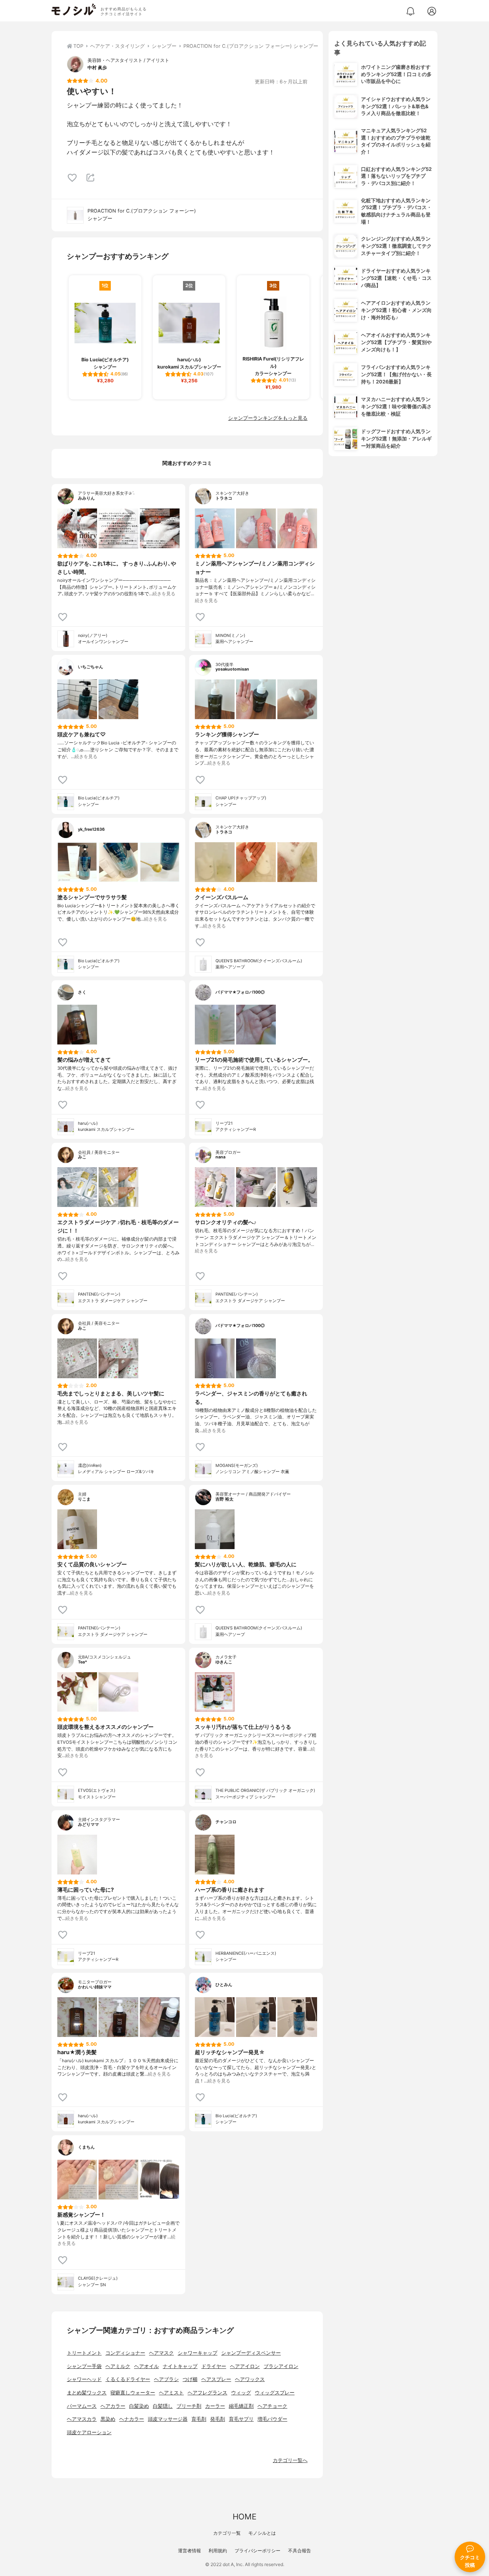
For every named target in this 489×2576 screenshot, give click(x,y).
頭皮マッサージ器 (168, 2419)
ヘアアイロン (245, 2366)
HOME (244, 2517)
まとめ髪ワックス (87, 2393)
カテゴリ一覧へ (290, 2460)
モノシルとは (262, 2533)
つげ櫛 (190, 2379)
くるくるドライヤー (128, 2379)
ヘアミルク (118, 2366)
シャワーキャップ (198, 2353)
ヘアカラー (113, 2406)
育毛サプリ (241, 2419)
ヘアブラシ (166, 2379)
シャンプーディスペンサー (251, 2353)
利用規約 (218, 2551)
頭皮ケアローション (89, 2432)
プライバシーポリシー (257, 2551)
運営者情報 (189, 2551)
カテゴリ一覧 (227, 2533)
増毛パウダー (272, 2419)
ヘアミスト (171, 2393)
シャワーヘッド (84, 2379)
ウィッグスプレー (275, 2393)
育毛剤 (199, 2419)
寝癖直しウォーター (133, 2393)
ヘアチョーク (272, 2406)
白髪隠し (163, 2406)
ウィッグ (241, 2393)
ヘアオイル (147, 2366)
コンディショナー (125, 2353)
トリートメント (84, 2353)
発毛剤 (218, 2419)
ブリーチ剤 (189, 2406)
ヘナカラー (132, 2419)
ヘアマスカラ (82, 2419)
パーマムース (82, 2406)
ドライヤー (214, 2366)
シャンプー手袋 (84, 2366)
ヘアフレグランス (207, 2393)
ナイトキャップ (180, 2366)
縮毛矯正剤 (241, 2406)
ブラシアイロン (281, 2366)
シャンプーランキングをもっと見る (268, 418)
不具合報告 (300, 2551)
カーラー (215, 2406)
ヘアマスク (161, 2353)
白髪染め (139, 2406)
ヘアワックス (250, 2379)
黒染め (108, 2419)
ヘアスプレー (216, 2379)
